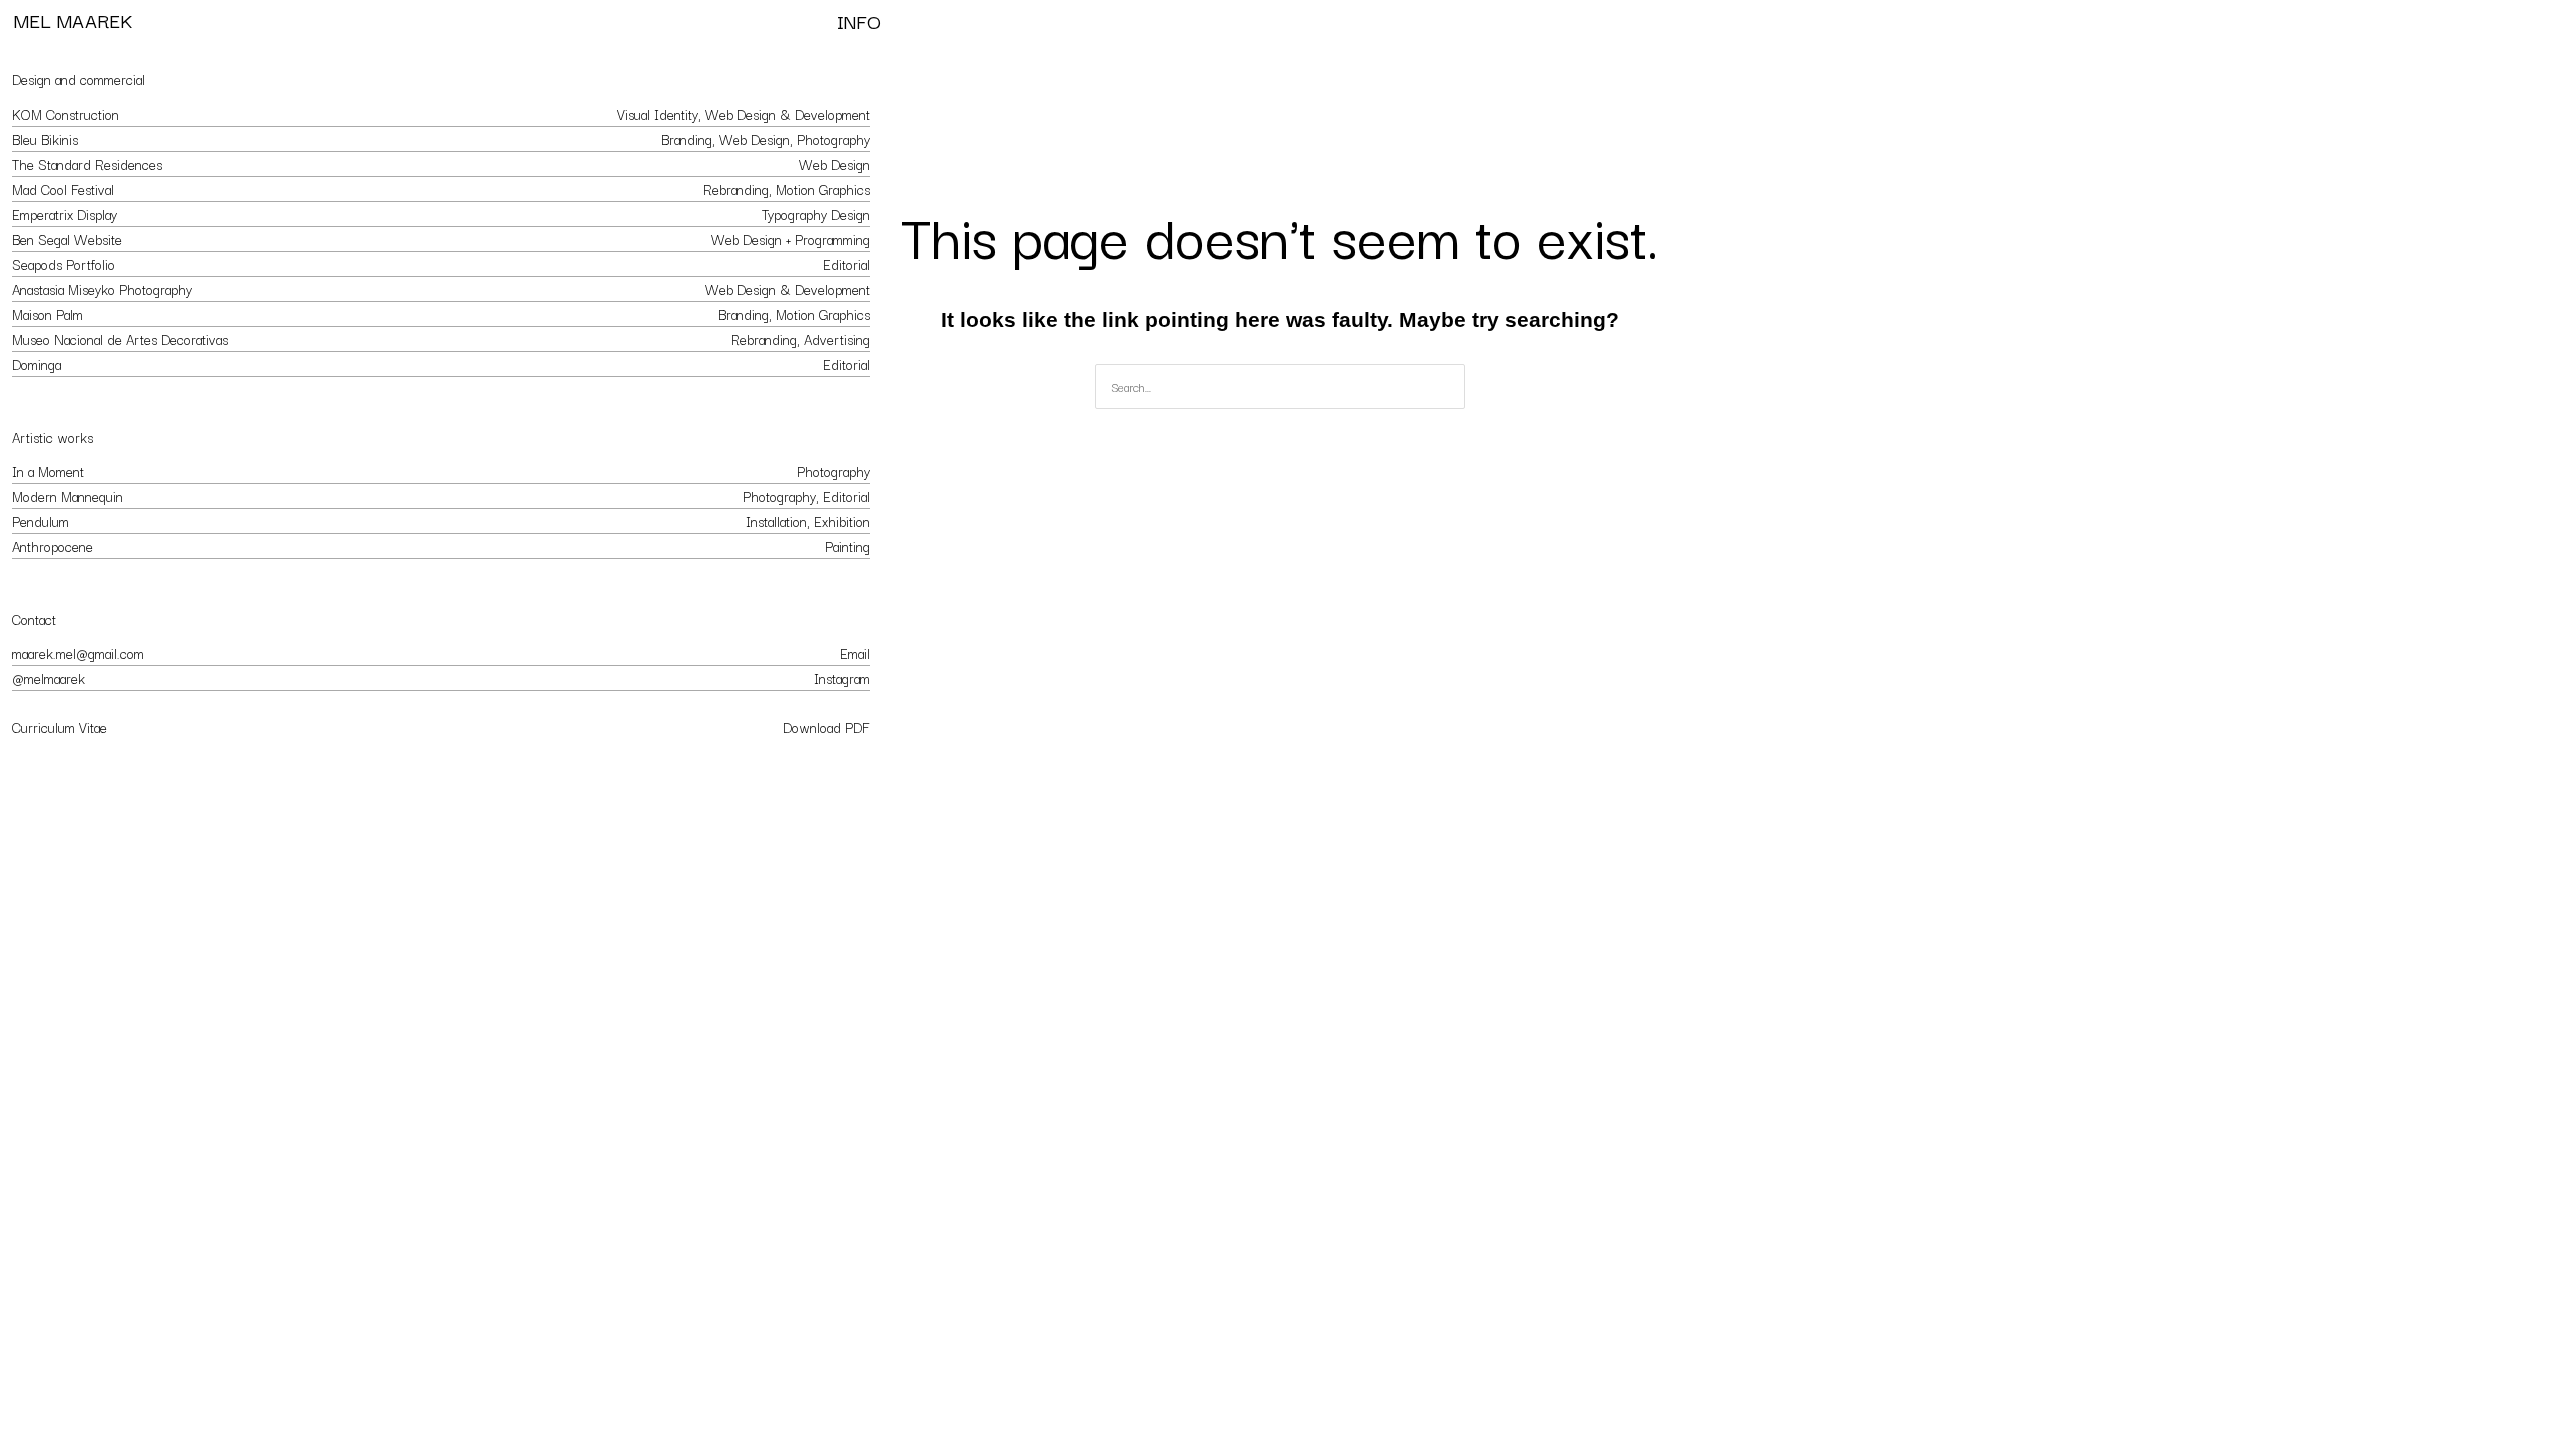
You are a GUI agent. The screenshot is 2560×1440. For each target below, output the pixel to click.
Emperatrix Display (64, 214)
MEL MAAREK (72, 20)
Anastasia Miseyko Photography (102, 289)
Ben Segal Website (67, 239)
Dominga (36, 364)
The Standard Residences (87, 164)
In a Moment (48, 471)
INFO (859, 21)
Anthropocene (52, 546)
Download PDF (826, 727)
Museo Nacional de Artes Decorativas (120, 339)
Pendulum (40, 521)
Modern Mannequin (67, 496)
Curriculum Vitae (59, 727)
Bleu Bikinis (45, 139)
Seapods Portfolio (63, 264)
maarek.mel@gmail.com (78, 653)
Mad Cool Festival (63, 189)
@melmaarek (48, 678)
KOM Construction (65, 114)
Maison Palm (47, 314)
